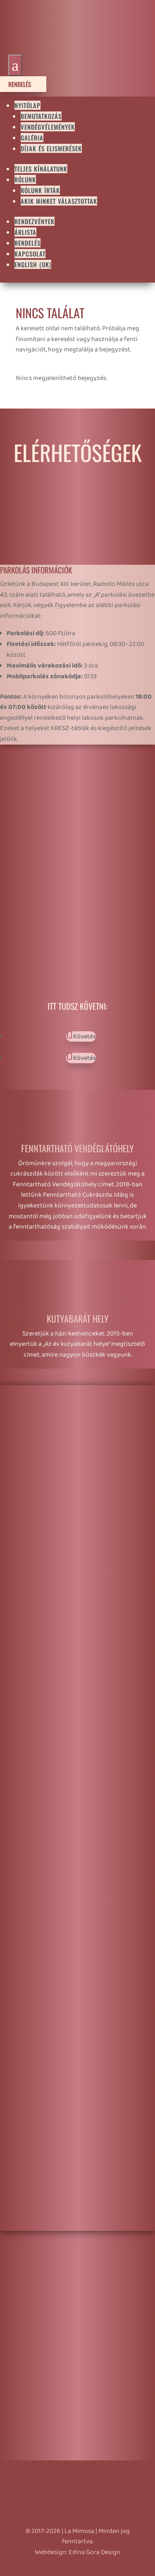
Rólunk (25, 179)
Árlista (25, 232)
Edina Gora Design (94, 2552)
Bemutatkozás (41, 116)
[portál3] (77, 1802)
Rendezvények (35, 221)
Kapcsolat (30, 254)
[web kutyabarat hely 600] (77, 2225)
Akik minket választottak (59, 201)
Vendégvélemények (48, 127)
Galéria (32, 138)
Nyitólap (27, 105)
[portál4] (77, 1591)
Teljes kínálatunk (41, 169)
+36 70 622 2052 (52, 813)
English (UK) (33, 264)
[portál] (77, 2014)
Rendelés (23, 84)
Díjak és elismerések (51, 148)
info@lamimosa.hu (51, 831)
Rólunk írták (40, 190)
